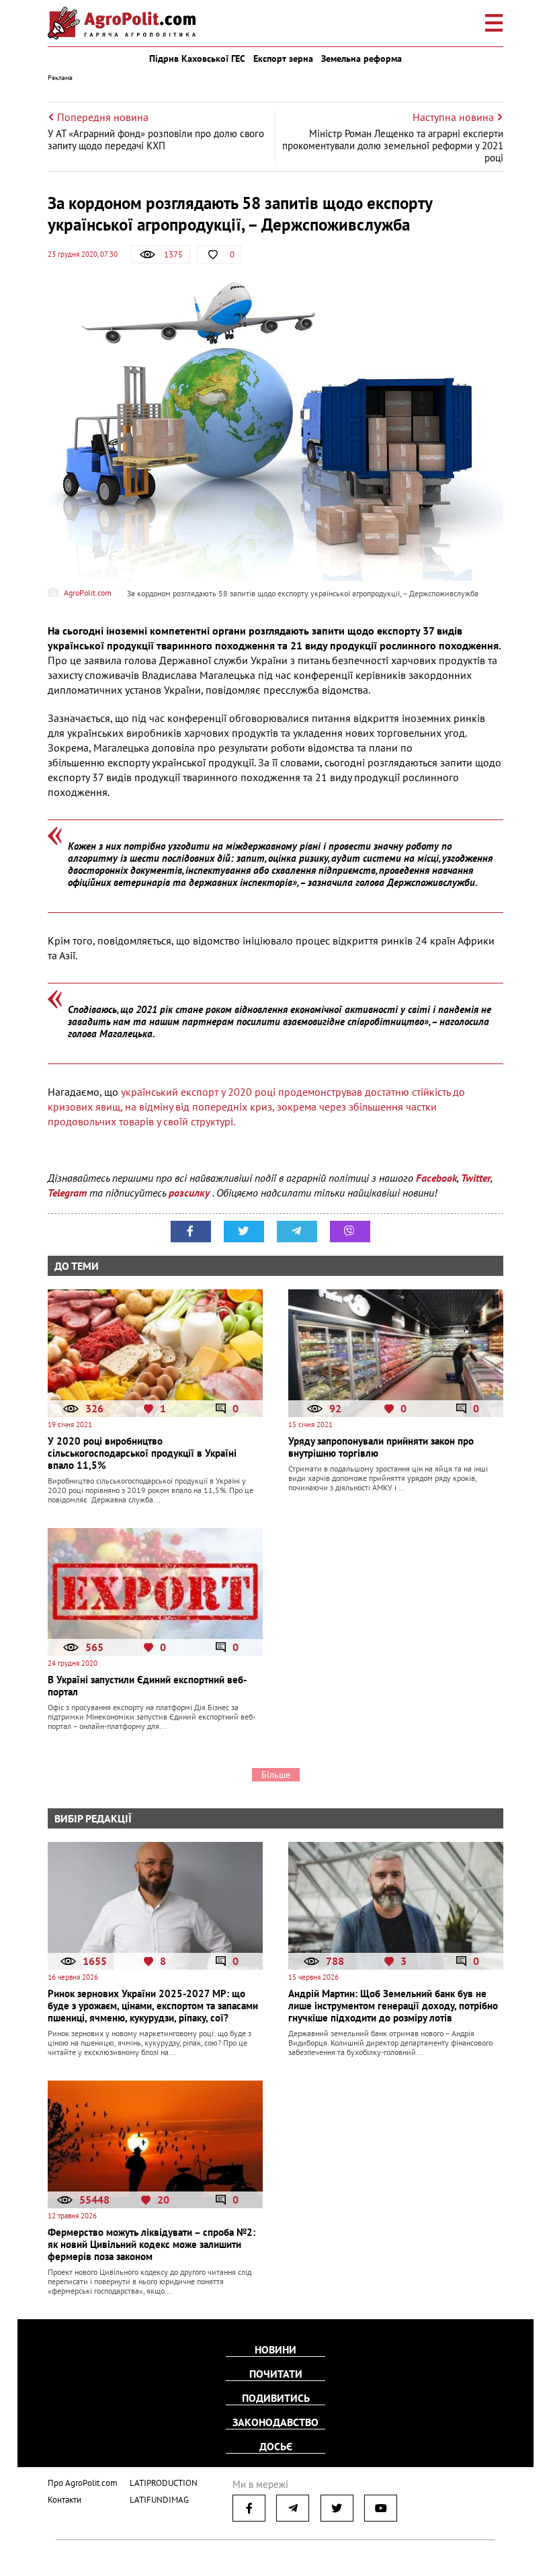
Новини (275, 2349)
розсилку (190, 1193)
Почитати (276, 2374)
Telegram (67, 1193)
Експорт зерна (283, 58)
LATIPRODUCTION (164, 2483)
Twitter (476, 1178)
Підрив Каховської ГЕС (197, 58)
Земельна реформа (362, 58)
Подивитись (276, 2398)
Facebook (436, 1178)
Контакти (65, 2500)
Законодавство (275, 2422)
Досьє (276, 2446)
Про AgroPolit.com (83, 2483)
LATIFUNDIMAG (159, 2500)
